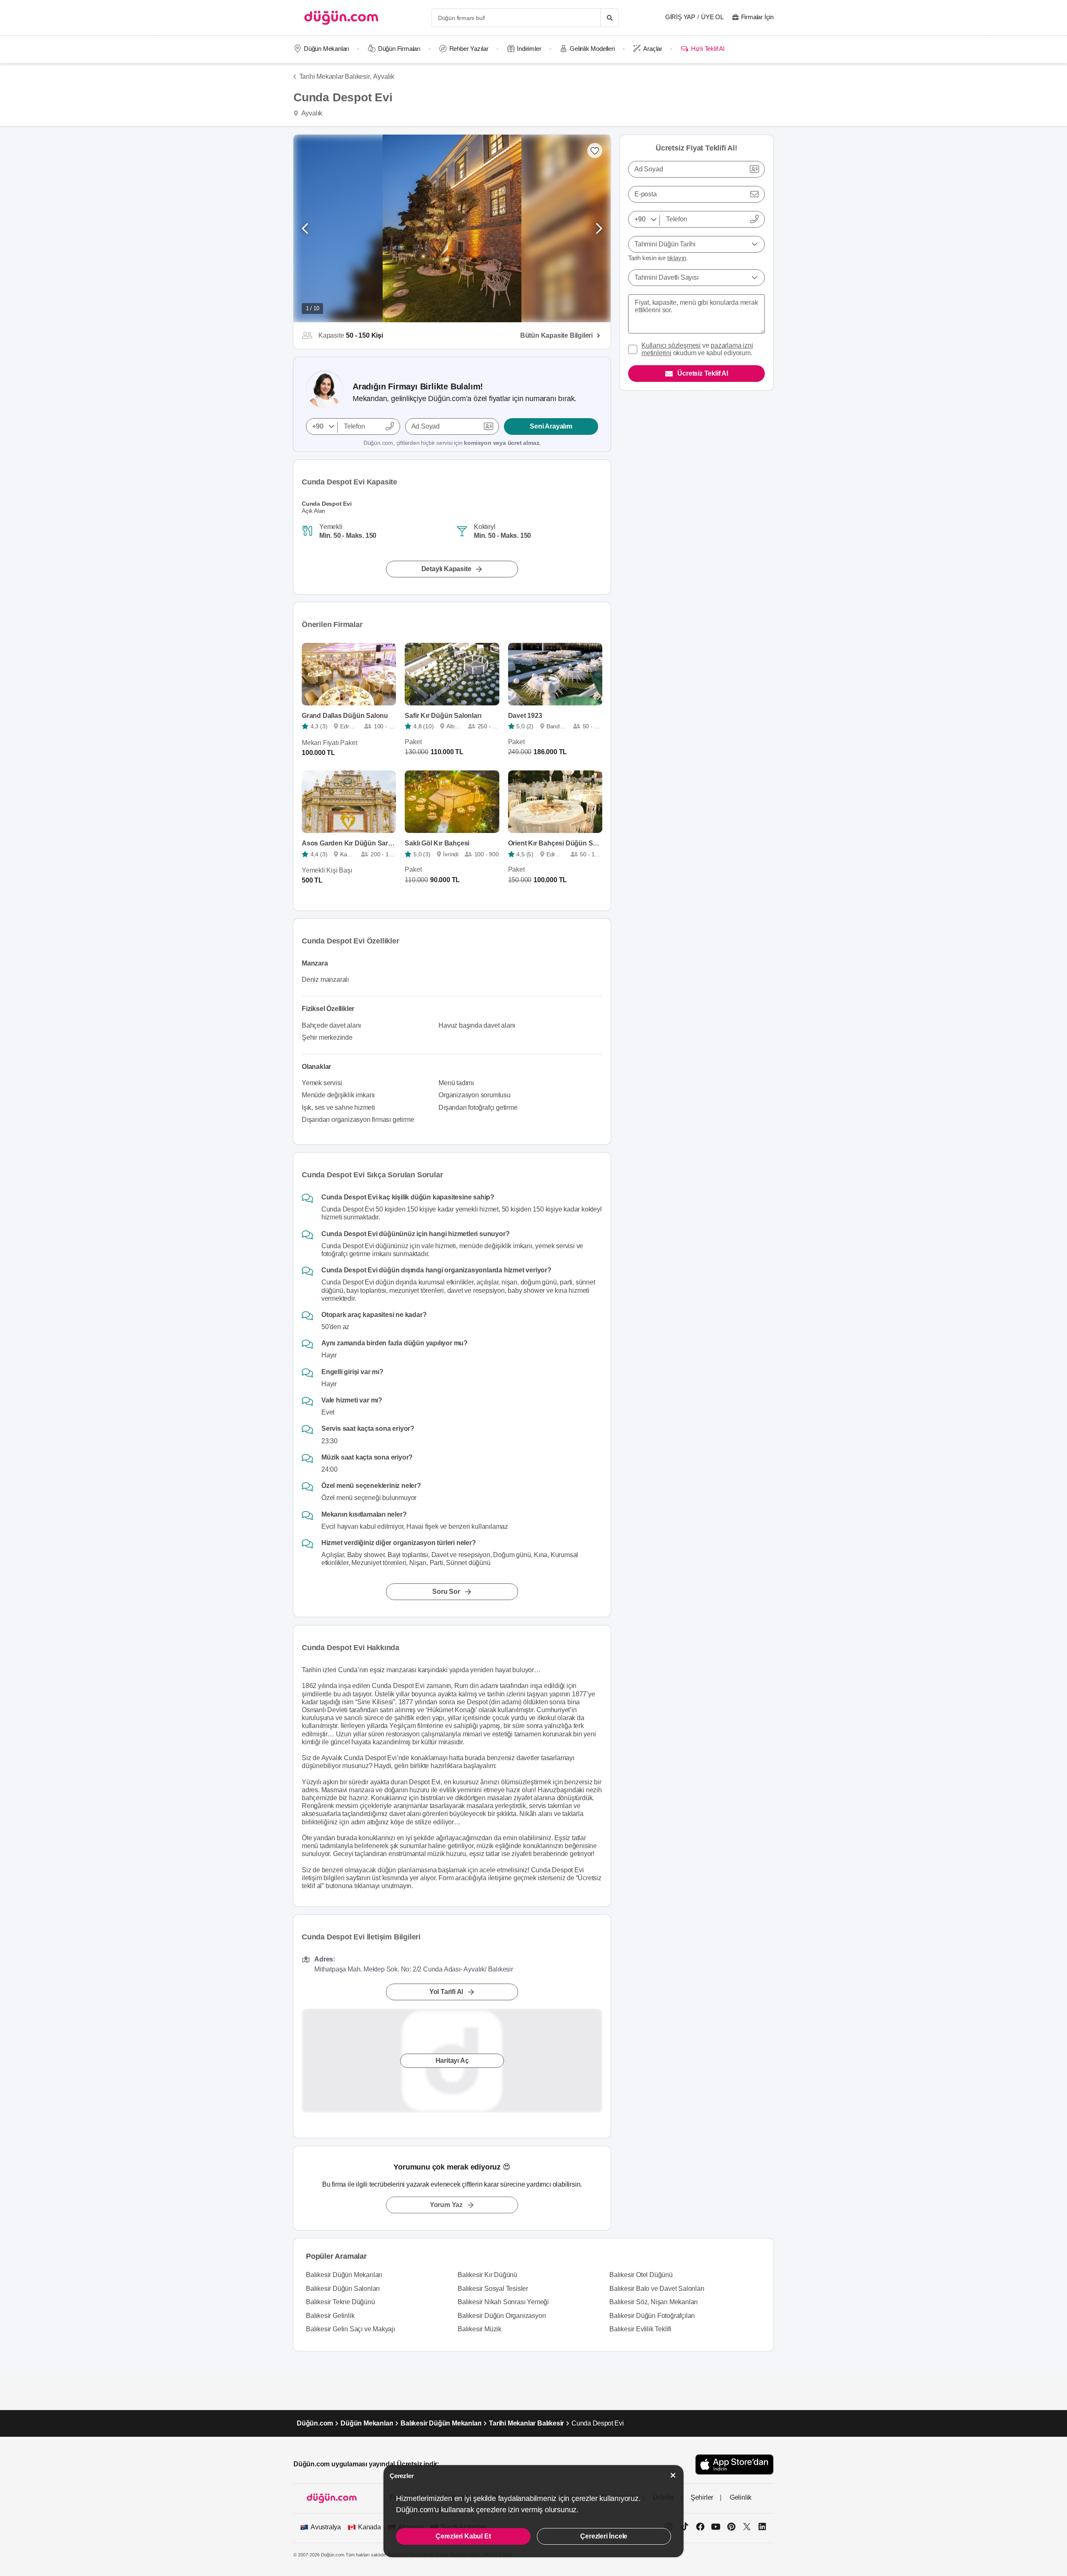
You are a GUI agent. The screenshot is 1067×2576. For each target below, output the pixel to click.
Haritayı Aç (452, 2061)
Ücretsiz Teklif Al (703, 373)
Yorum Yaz (446, 2205)
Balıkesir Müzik (480, 2329)
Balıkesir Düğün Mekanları (344, 2275)
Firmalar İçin (757, 17)
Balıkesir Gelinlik (330, 2316)
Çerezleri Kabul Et (463, 2536)
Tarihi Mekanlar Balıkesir (526, 2423)
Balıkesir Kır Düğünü (487, 2275)
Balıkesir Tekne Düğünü (341, 2302)
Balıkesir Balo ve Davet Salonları (657, 2289)
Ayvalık (384, 77)
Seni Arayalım (551, 426)
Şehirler (702, 2497)
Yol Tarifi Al (446, 1992)
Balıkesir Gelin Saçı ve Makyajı (351, 2329)
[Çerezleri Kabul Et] (673, 2475)
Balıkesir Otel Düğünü (641, 2275)
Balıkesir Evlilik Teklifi (640, 2329)
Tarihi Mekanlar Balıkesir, (335, 77)
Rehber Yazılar (469, 49)
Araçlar (653, 49)
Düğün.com (315, 2423)
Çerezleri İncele (604, 2536)
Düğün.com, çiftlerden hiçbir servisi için (452, 443)
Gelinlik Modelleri (592, 49)
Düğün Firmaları (399, 49)
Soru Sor (446, 1592)
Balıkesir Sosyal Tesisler (493, 2289)
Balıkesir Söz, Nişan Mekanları (654, 2302)
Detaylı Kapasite (446, 569)
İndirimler (529, 49)
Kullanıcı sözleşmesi (671, 345)
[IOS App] (734, 2464)
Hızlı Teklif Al (708, 49)
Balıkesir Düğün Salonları (343, 2289)
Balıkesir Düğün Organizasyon (502, 2316)
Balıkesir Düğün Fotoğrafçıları (652, 2316)
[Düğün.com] (341, 18)
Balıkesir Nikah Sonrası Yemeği (503, 2302)
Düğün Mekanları (327, 49)
